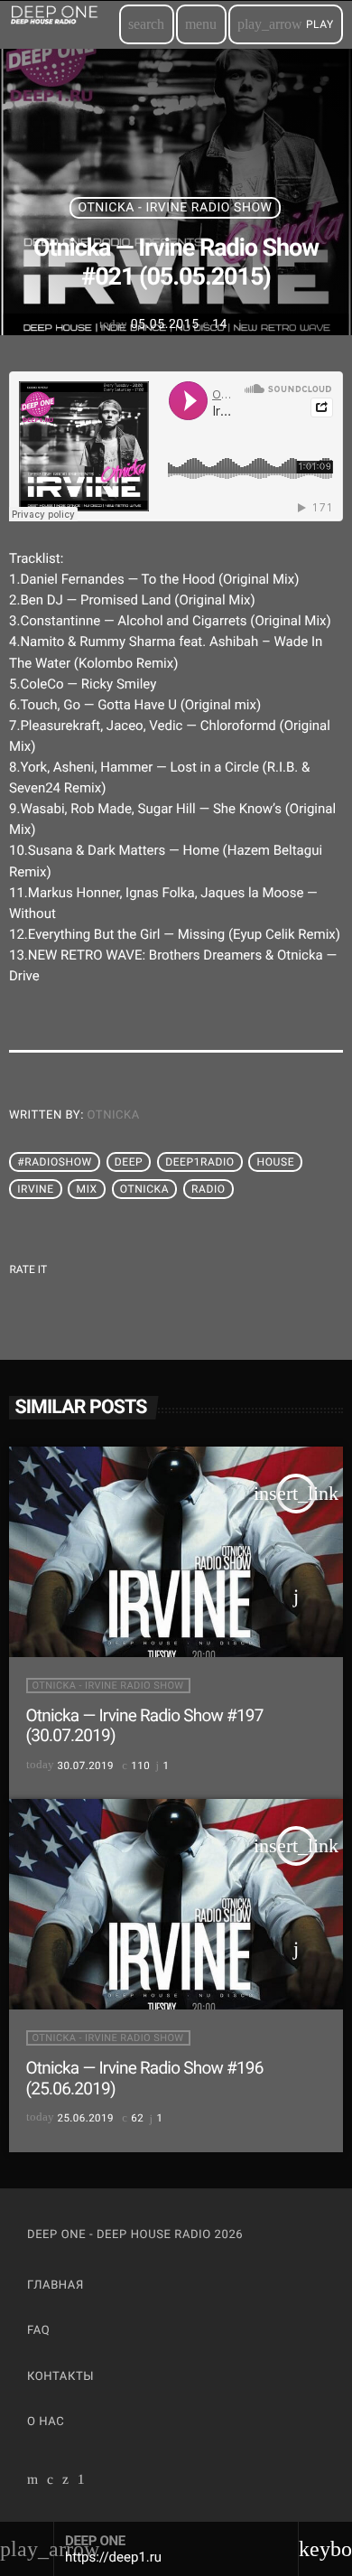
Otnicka (144, 1189)
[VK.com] (51, 2481)
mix (87, 1189)
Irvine (35, 1189)
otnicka (114, 1115)
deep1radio (199, 1162)
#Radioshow (55, 1162)
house (276, 1162)
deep (129, 1162)
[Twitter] (66, 2481)
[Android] (81, 2481)
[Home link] (63, 24)
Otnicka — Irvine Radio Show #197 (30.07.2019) (145, 1726)
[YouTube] (33, 2481)
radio (208, 1189)
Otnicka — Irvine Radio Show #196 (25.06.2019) (145, 2078)
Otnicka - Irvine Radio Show (175, 208)
